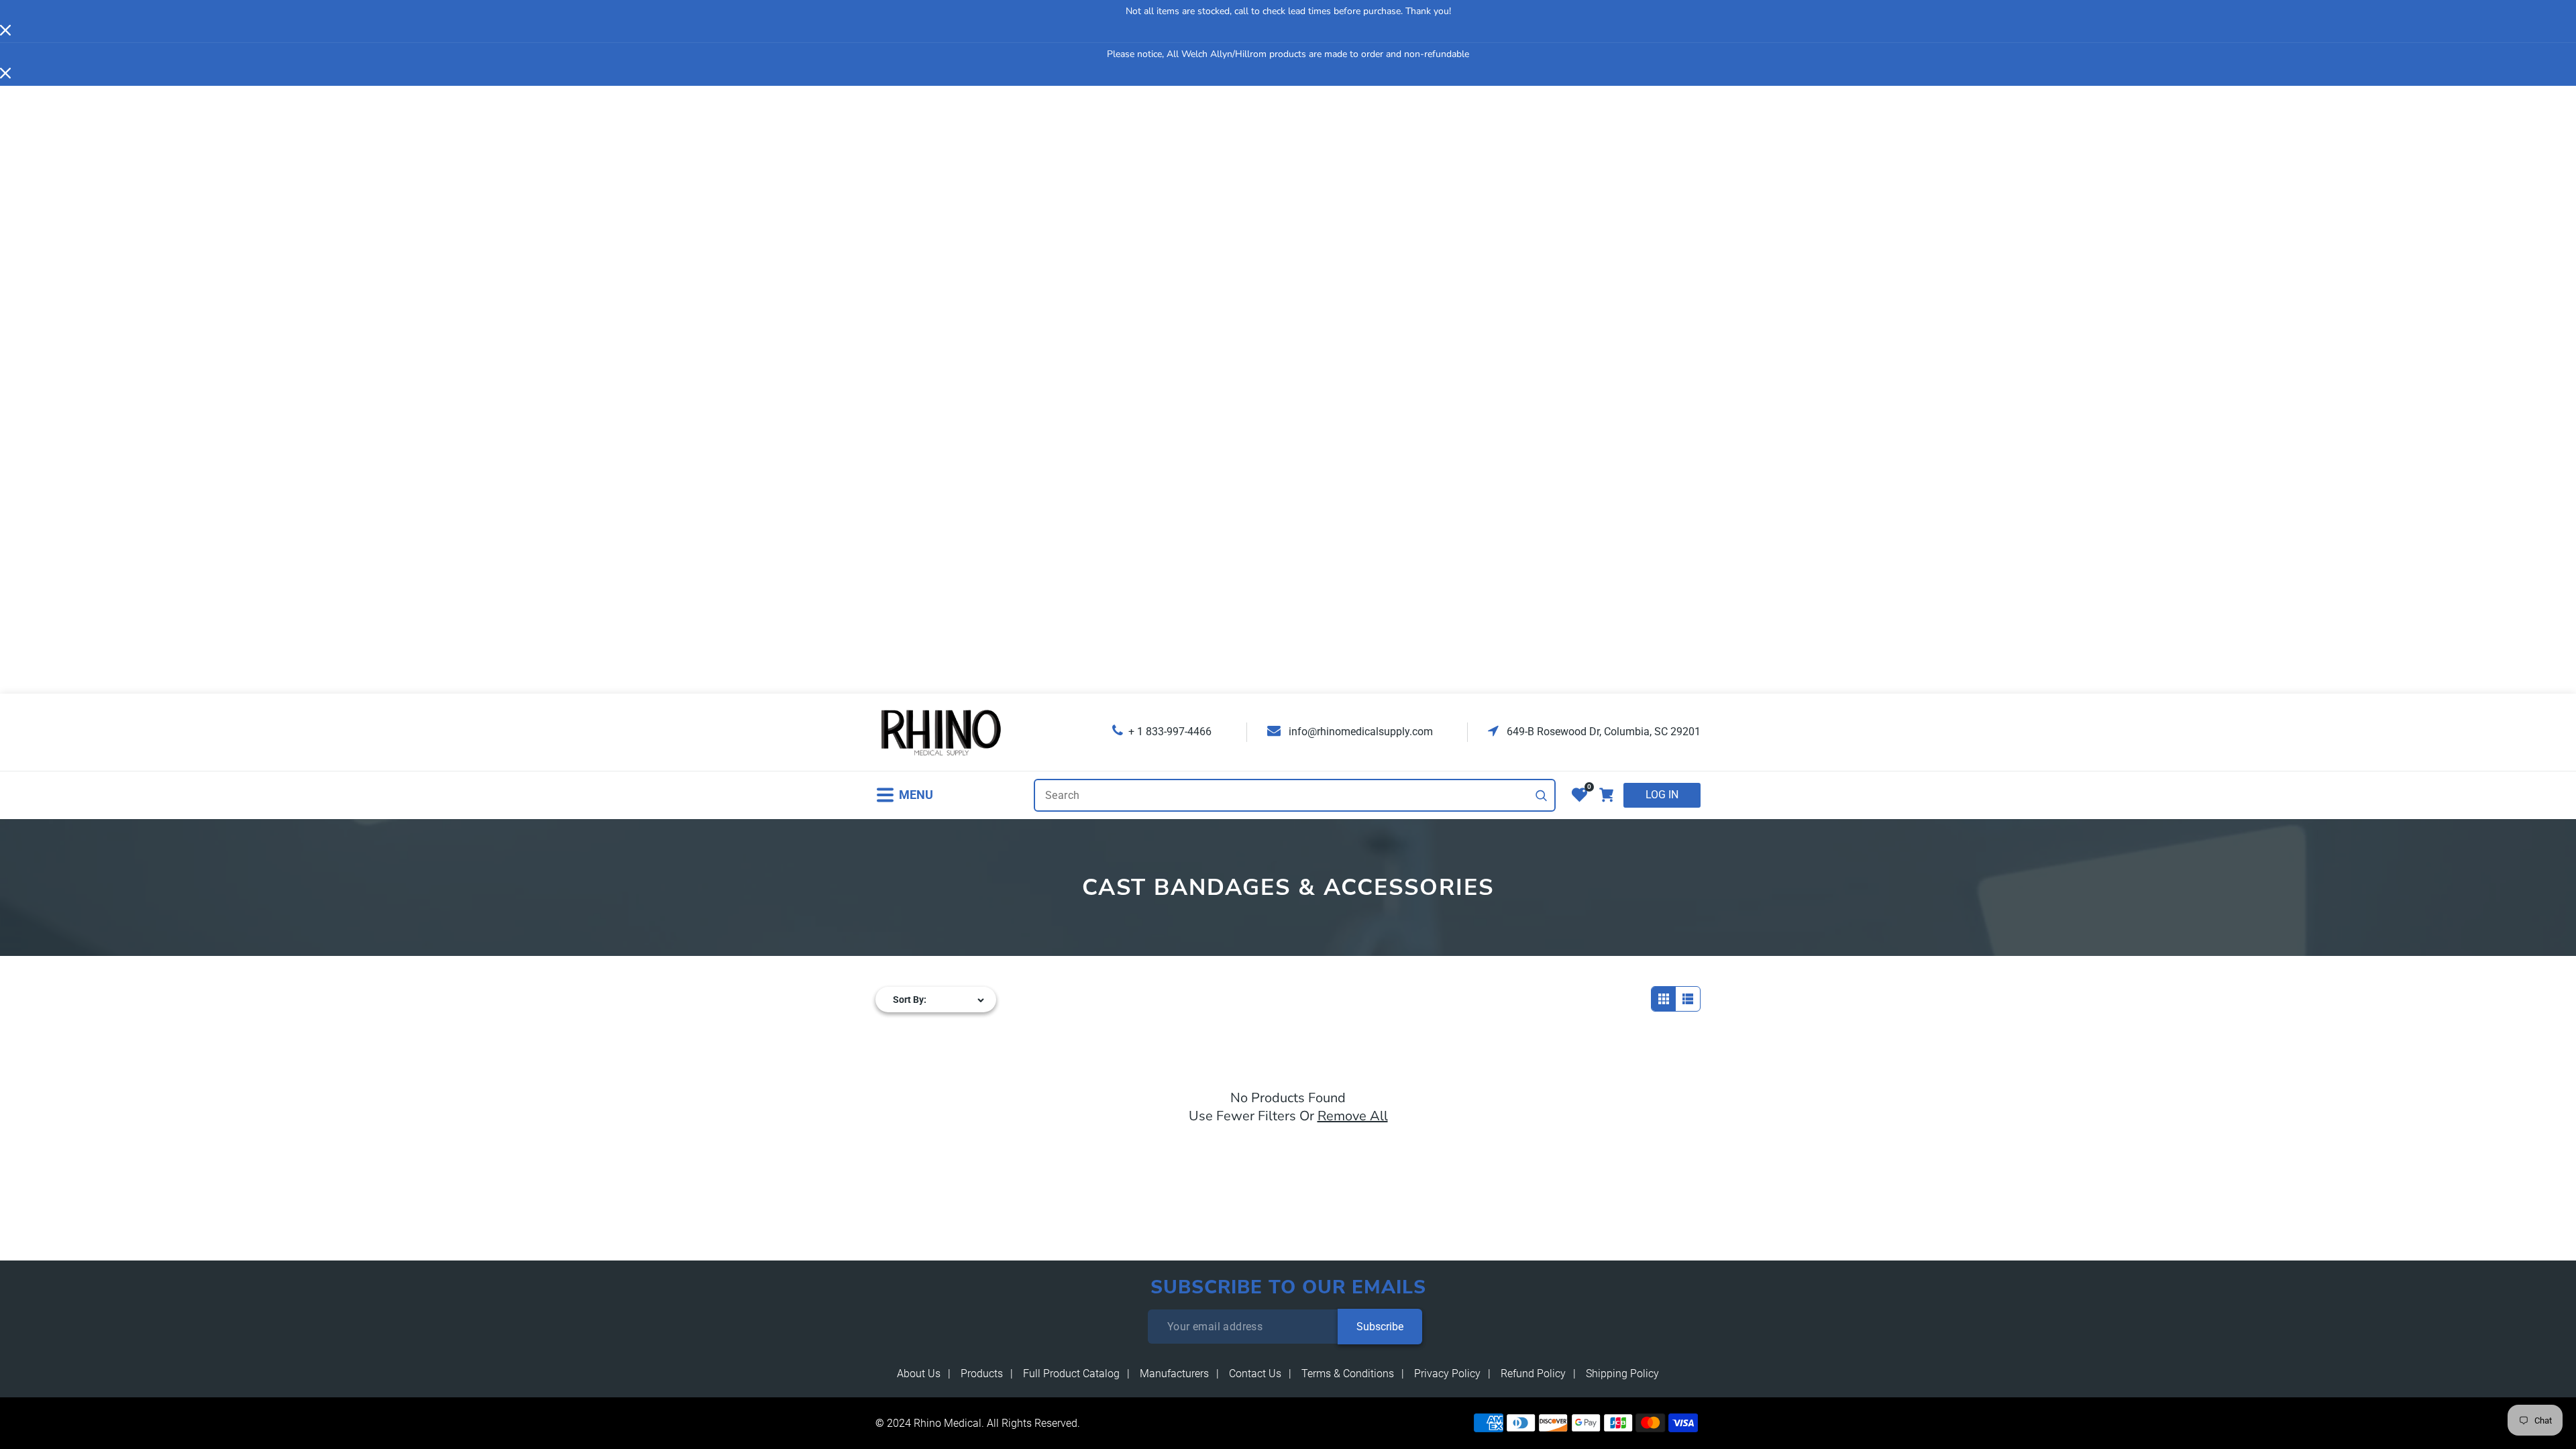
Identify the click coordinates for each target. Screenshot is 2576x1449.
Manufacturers (1174, 1374)
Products (982, 1374)
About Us (919, 1374)
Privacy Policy (1447, 1374)
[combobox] (1295, 795)
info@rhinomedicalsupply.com (1359, 732)
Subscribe (1380, 1327)
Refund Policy (1533, 1374)
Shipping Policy (1622, 1374)
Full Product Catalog (1071, 1374)
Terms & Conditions (1348, 1374)
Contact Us (1255, 1374)
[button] (904, 795)
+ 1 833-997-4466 (1170, 732)
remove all (1353, 1116)
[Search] (1542, 796)
